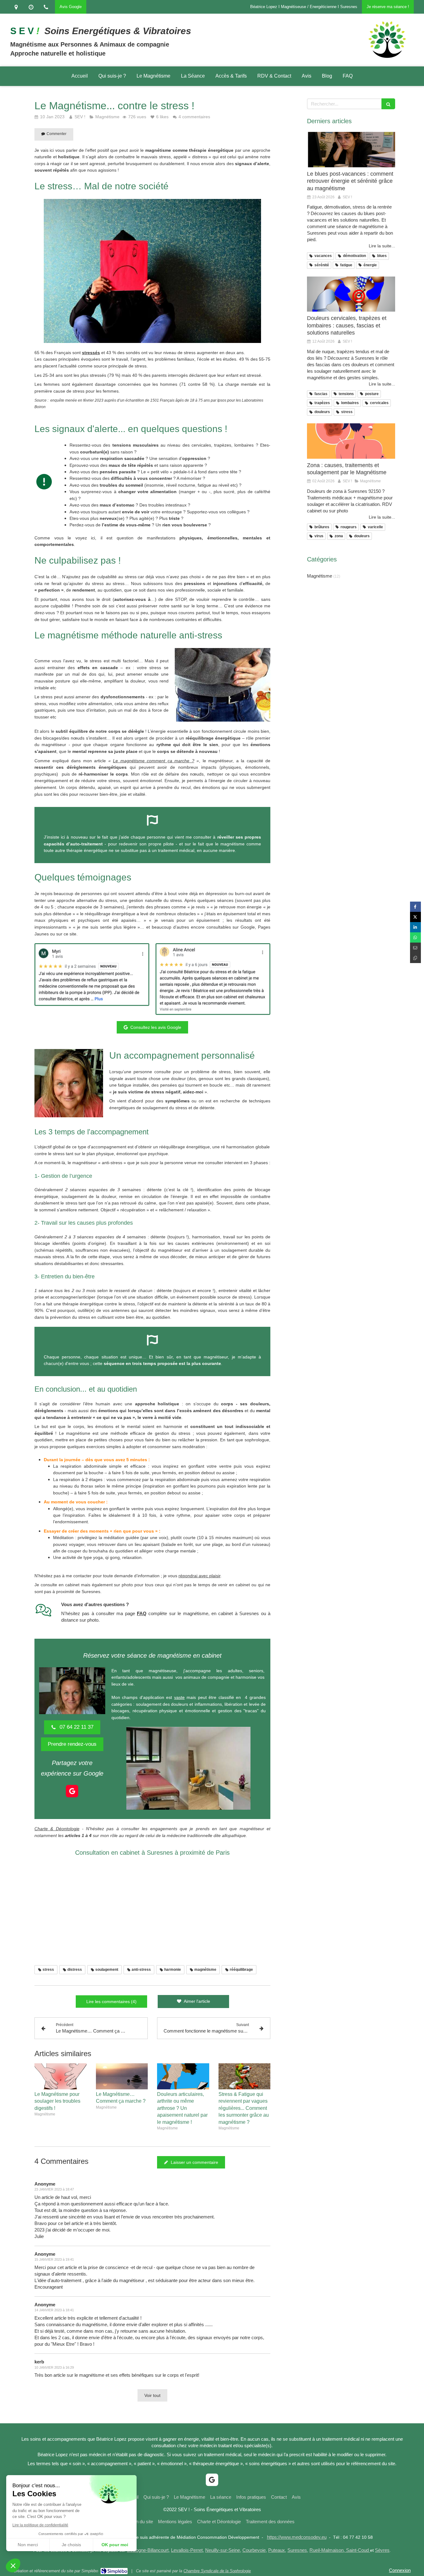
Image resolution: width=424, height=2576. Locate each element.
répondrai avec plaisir (199, 1576)
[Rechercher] (388, 104)
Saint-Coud (357, 2550)
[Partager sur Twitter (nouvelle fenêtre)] (415, 917)
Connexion (400, 2570)
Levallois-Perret (187, 2550)
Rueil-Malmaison (327, 2550)
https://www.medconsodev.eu (297, 2537)
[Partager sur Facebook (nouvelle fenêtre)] (415, 907)
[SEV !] (387, 58)
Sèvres (382, 2550)
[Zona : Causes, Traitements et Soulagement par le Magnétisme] (351, 441)
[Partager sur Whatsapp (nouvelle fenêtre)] (415, 937)
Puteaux (277, 2550)
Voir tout (152, 2395)
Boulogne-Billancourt (148, 2550)
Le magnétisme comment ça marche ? (154, 761)
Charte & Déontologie (57, 1829)
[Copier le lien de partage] (415, 958)
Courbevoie (254, 2550)
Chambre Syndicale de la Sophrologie (217, 2571)
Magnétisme (320, 576)
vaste (179, 1697)
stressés (91, 353)
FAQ (142, 1613)
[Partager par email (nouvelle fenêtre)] (415, 948)
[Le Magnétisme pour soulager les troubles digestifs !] (61, 2076)
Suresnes (297, 2550)
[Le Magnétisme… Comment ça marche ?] (122, 2076)
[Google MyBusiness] (72, 1791)
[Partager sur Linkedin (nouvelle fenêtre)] (415, 927)
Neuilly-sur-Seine (223, 2550)
